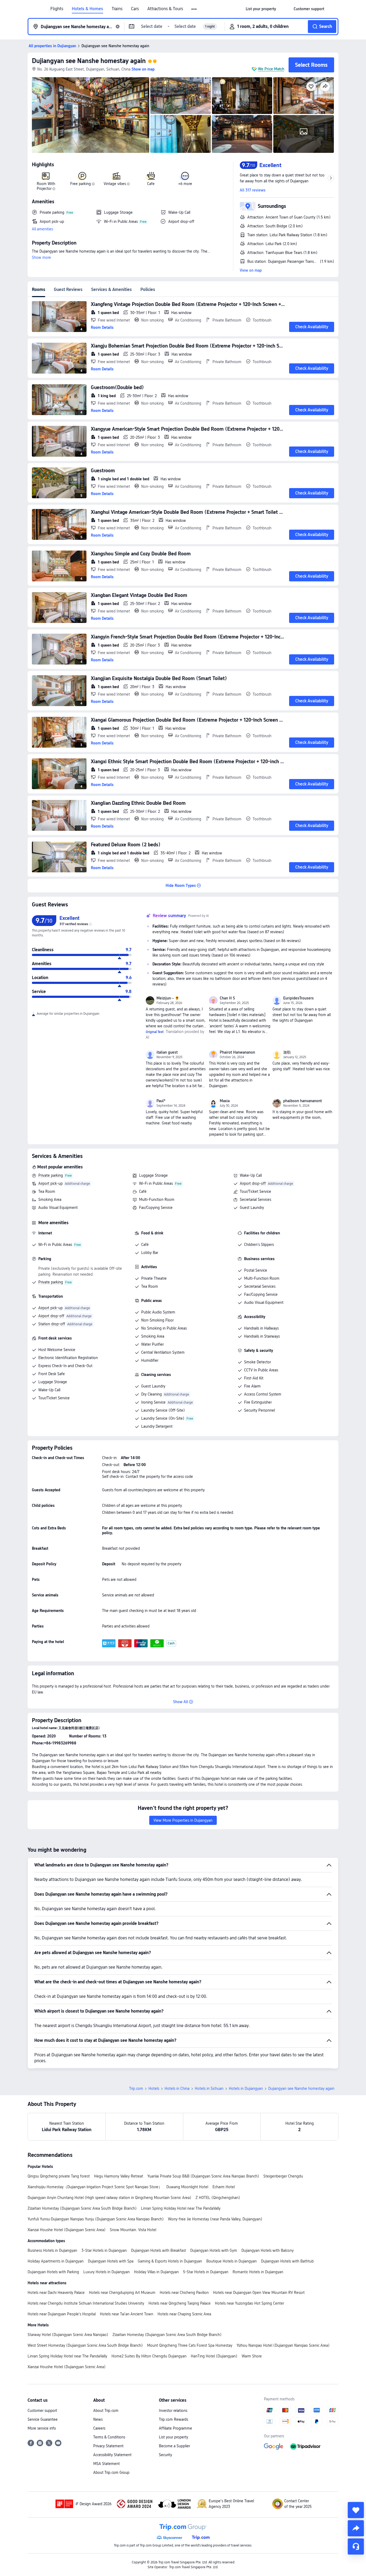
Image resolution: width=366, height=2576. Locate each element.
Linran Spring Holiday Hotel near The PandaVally (181, 2208)
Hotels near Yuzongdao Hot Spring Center (249, 2303)
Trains (117, 9)
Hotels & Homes (87, 9)
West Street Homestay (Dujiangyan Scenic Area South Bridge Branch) (85, 2345)
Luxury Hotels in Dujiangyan (107, 2272)
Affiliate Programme (175, 2428)
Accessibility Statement (112, 2455)
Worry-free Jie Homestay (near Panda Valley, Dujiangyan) (215, 2219)
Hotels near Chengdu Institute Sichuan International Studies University (86, 2303)
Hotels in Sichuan (209, 2088)
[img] (91, 115)
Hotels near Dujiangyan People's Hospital (62, 2314)
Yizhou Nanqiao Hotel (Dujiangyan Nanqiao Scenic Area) (283, 2345)
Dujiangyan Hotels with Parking (53, 2272)
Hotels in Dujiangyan (246, 2088)
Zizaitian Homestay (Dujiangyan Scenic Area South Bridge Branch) (82, 2208)
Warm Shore (252, 2356)
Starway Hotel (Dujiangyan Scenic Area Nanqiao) (68, 2335)
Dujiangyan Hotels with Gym (214, 2250)
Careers (99, 2428)
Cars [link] (135, 9)
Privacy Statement (108, 2446)
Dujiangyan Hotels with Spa (111, 2261)
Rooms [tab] (39, 289)
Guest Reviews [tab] (68, 289)
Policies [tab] (148, 289)
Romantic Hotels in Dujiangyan (258, 2272)
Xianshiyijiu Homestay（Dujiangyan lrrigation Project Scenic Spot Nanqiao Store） (95, 2187)
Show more (41, 257)
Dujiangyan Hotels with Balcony (268, 2250)
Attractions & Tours (165, 9)
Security (165, 2455)
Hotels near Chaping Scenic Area (184, 2314)
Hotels (154, 2088)
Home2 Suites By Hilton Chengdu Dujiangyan (149, 2356)
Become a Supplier (174, 2446)
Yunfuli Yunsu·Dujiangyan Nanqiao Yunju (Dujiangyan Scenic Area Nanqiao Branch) (96, 2219)
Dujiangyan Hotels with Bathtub (287, 2261)
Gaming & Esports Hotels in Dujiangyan (170, 2261)
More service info (42, 2428)
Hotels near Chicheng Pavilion (184, 2293)
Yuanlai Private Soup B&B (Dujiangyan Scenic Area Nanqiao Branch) (203, 2176)
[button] (194, 9)
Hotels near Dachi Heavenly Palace (56, 2293)
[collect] (356, 2510)
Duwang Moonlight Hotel (187, 2187)
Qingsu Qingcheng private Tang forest (59, 2176)
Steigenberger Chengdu (283, 2176)
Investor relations (173, 2411)
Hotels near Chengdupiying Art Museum (122, 2293)
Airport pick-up (51, 1183)
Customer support (42, 2411)
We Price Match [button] (271, 69)
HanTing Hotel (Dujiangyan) (214, 2356)
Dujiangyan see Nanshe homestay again (89, 61)
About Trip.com (106, 2411)
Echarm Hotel (224, 2187)
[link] (261, 9)
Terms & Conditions (109, 2437)
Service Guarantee (43, 2419)
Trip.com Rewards (173, 2419)
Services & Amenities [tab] (111, 289)
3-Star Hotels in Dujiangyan (104, 2250)
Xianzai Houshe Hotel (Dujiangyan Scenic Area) (67, 2230)
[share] (356, 2528)
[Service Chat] (356, 2547)
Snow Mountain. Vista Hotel (133, 2230)
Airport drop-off (253, 1183)
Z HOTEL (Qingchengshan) (218, 2198)
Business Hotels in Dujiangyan (52, 2250)
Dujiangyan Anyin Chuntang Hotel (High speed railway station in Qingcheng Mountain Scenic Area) (109, 2198)
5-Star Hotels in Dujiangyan (206, 2272)
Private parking (51, 1175)
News (98, 2419)
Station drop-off (52, 1324)
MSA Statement (107, 2464)
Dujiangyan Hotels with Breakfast (158, 2250)
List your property (173, 2437)
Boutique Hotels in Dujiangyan (231, 2261)
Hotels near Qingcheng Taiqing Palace (180, 2303)
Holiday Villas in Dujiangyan (156, 2272)
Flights (57, 9)
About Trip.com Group (111, 2472)
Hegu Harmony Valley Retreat (119, 2176)
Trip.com (136, 2088)
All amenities (42, 229)
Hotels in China (177, 2088)
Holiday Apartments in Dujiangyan (56, 2261)
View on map (251, 270)
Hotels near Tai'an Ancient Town (127, 2314)
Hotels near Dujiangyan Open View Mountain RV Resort (259, 2293)
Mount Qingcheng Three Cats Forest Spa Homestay (190, 2345)
